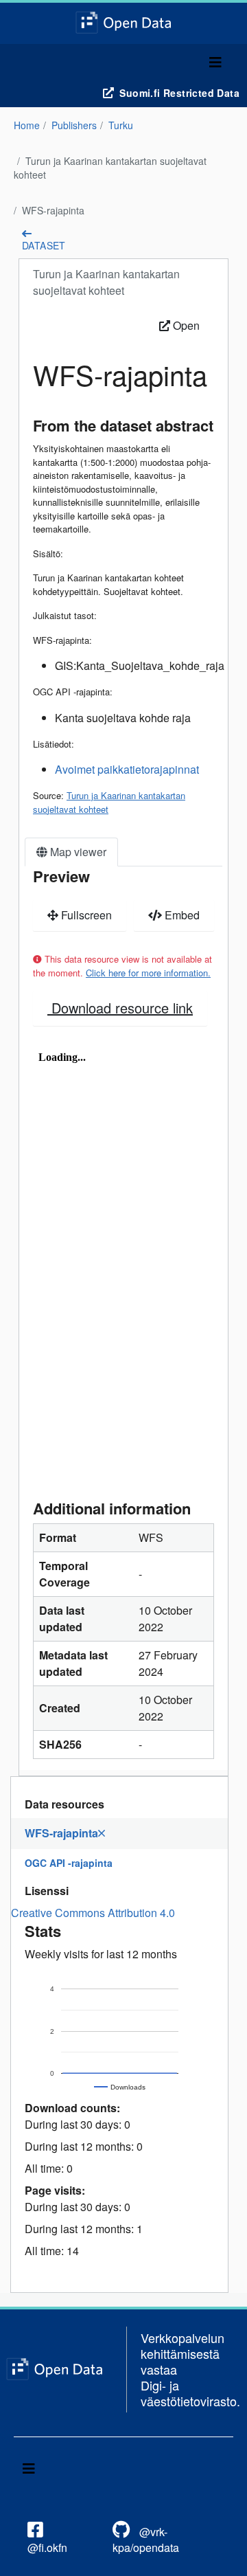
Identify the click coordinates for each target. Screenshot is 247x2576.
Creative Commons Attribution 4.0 (93, 1913)
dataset (44, 245)
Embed (181, 915)
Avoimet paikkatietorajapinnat (127, 769)
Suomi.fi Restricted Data (179, 93)
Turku (121, 125)
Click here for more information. (148, 973)
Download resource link (120, 1008)
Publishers (74, 125)
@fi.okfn (47, 2547)
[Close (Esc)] (232, 15)
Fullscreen (85, 915)
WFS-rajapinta (53, 210)
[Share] (202, 15)
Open (185, 325)
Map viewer (77, 852)
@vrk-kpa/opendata (146, 2540)
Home (27, 125)
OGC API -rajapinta (69, 1863)
